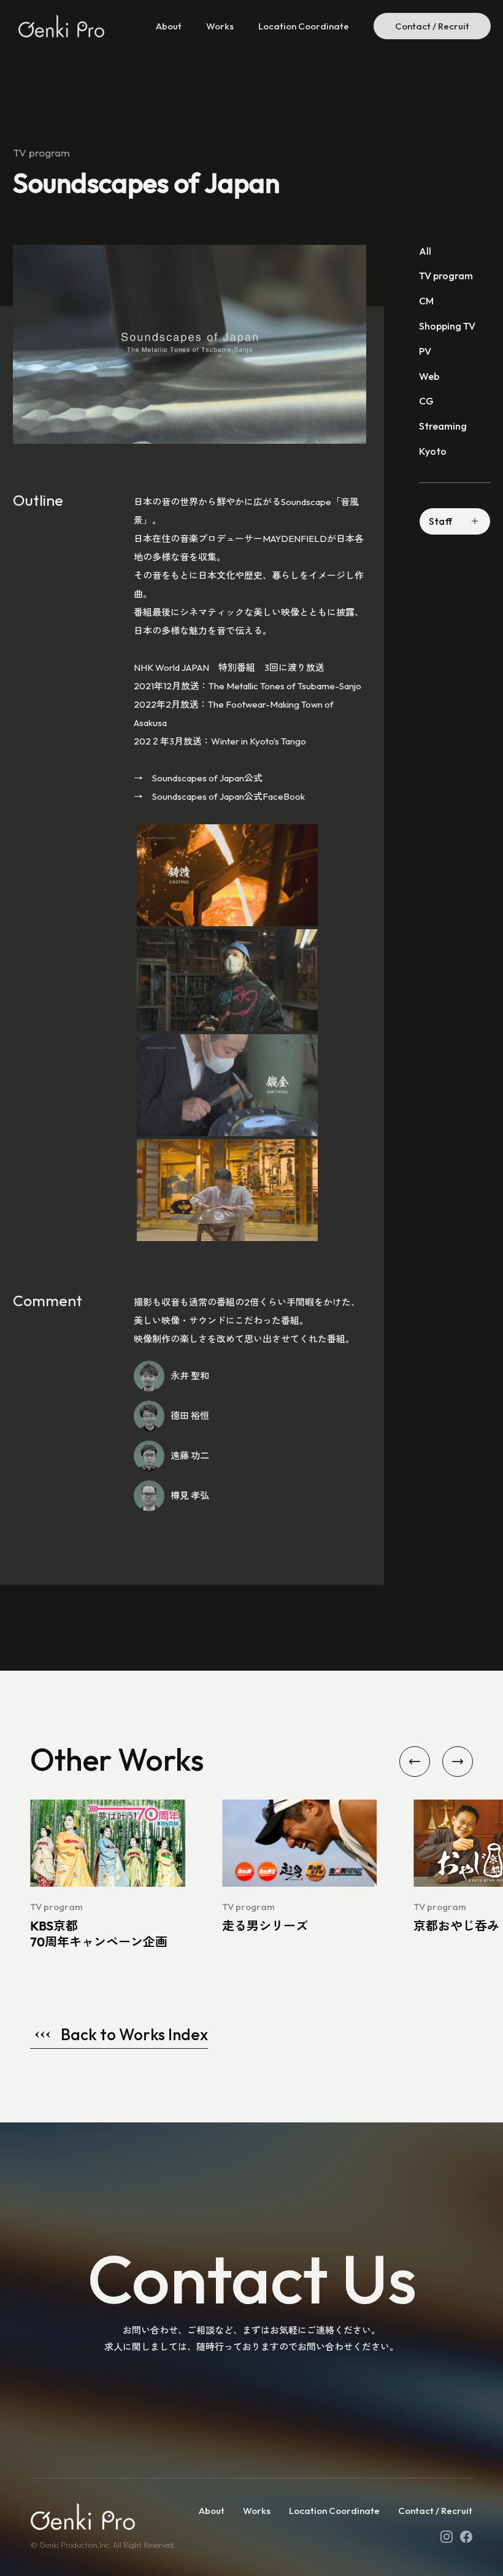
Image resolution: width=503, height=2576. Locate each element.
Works (220, 26)
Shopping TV (447, 326)
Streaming (443, 426)
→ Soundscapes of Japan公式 (198, 778)
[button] (415, 1762)
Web (429, 376)
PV (425, 351)
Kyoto (433, 451)
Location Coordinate (304, 26)
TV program (446, 276)
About (169, 26)
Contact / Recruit (432, 26)
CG (426, 401)
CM (426, 301)
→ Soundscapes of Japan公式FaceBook (219, 796)
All (425, 251)
